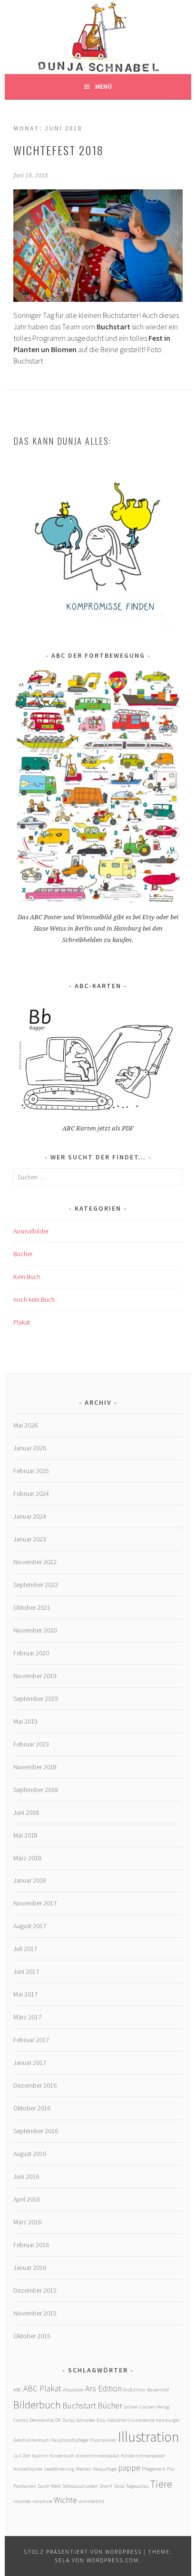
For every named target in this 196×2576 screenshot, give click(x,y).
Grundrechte (141, 2420)
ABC (18, 2390)
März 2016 (27, 2222)
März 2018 (27, 1858)
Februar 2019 (31, 1744)
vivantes (22, 2501)
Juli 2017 (25, 1949)
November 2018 (35, 1767)
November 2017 (35, 1903)
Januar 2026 (30, 1448)
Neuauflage (105, 2469)
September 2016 (36, 2131)
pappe (129, 2468)
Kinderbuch (62, 2456)
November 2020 (35, 1630)
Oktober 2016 (32, 2108)
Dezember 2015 (35, 2290)
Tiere (161, 2484)
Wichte (65, 2500)
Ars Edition (103, 2389)
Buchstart (79, 2406)
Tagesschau (137, 2486)
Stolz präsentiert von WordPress (83, 2552)
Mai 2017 (25, 1994)
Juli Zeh (22, 2456)
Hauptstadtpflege (69, 2440)
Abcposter (73, 2390)
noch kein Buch (34, 1299)
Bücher (23, 1254)
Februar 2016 (31, 2245)
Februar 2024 (31, 1493)
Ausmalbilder (31, 1231)
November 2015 (35, 2313)
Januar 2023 (30, 1539)
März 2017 (27, 2017)
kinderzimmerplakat (98, 2456)
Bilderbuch (37, 2405)
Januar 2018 (30, 1880)
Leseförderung (59, 2469)
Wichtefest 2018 (59, 150)
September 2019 (36, 1699)
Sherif (106, 2486)
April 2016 (27, 2199)
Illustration (149, 2437)
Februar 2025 (31, 1471)
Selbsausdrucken (80, 2486)
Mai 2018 (25, 1835)
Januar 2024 (30, 1516)
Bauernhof (158, 2390)
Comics (21, 2420)
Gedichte (117, 2420)
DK (58, 2420)
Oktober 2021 (32, 1607)
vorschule (42, 2501)
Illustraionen (103, 2440)
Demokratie (42, 2420)
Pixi (171, 2469)
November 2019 (35, 1676)
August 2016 (30, 2154)
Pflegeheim (154, 2469)
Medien (83, 2469)
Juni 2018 (26, 1812)
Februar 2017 (31, 2040)
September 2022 (36, 1585)
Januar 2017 (30, 2063)
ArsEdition (134, 2390)
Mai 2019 (25, 1721)
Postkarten (25, 2486)
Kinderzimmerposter (143, 2456)
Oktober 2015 (32, 2336)
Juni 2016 (26, 2176)
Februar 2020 (31, 1653)
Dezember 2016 (35, 2085)
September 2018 (36, 1790)
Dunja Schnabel (79, 2420)
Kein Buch (27, 1277)
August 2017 (30, 1926)
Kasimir (40, 2456)
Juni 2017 (26, 1971)
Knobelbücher (28, 2469)
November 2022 (35, 1562)
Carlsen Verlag (155, 2407)
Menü (103, 86)
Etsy (101, 2420)
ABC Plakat (42, 2389)
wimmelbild (91, 2501)
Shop (119, 2486)
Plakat (22, 1322)
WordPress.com (113, 2560)
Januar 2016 (30, 2268)
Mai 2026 (25, 1425)
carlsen (131, 2407)
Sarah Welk (49, 2486)
